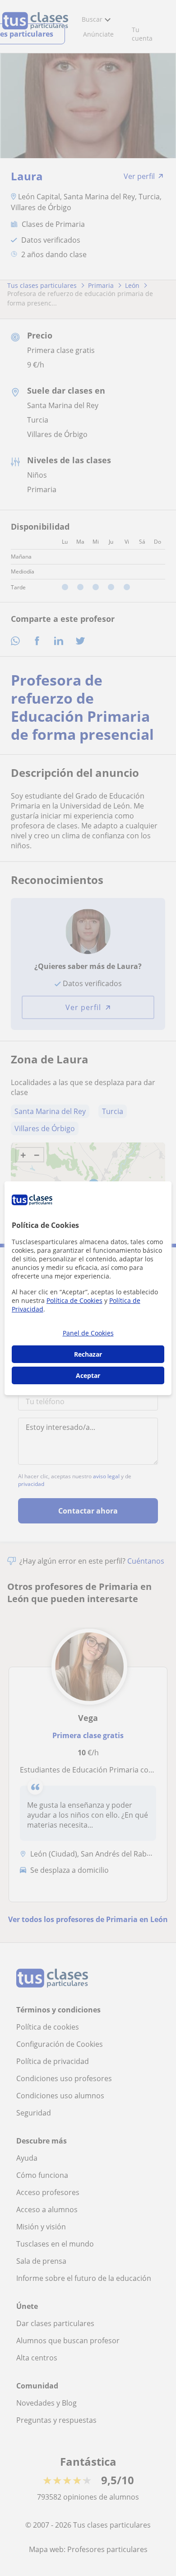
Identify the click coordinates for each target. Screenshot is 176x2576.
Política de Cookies (74, 1300)
